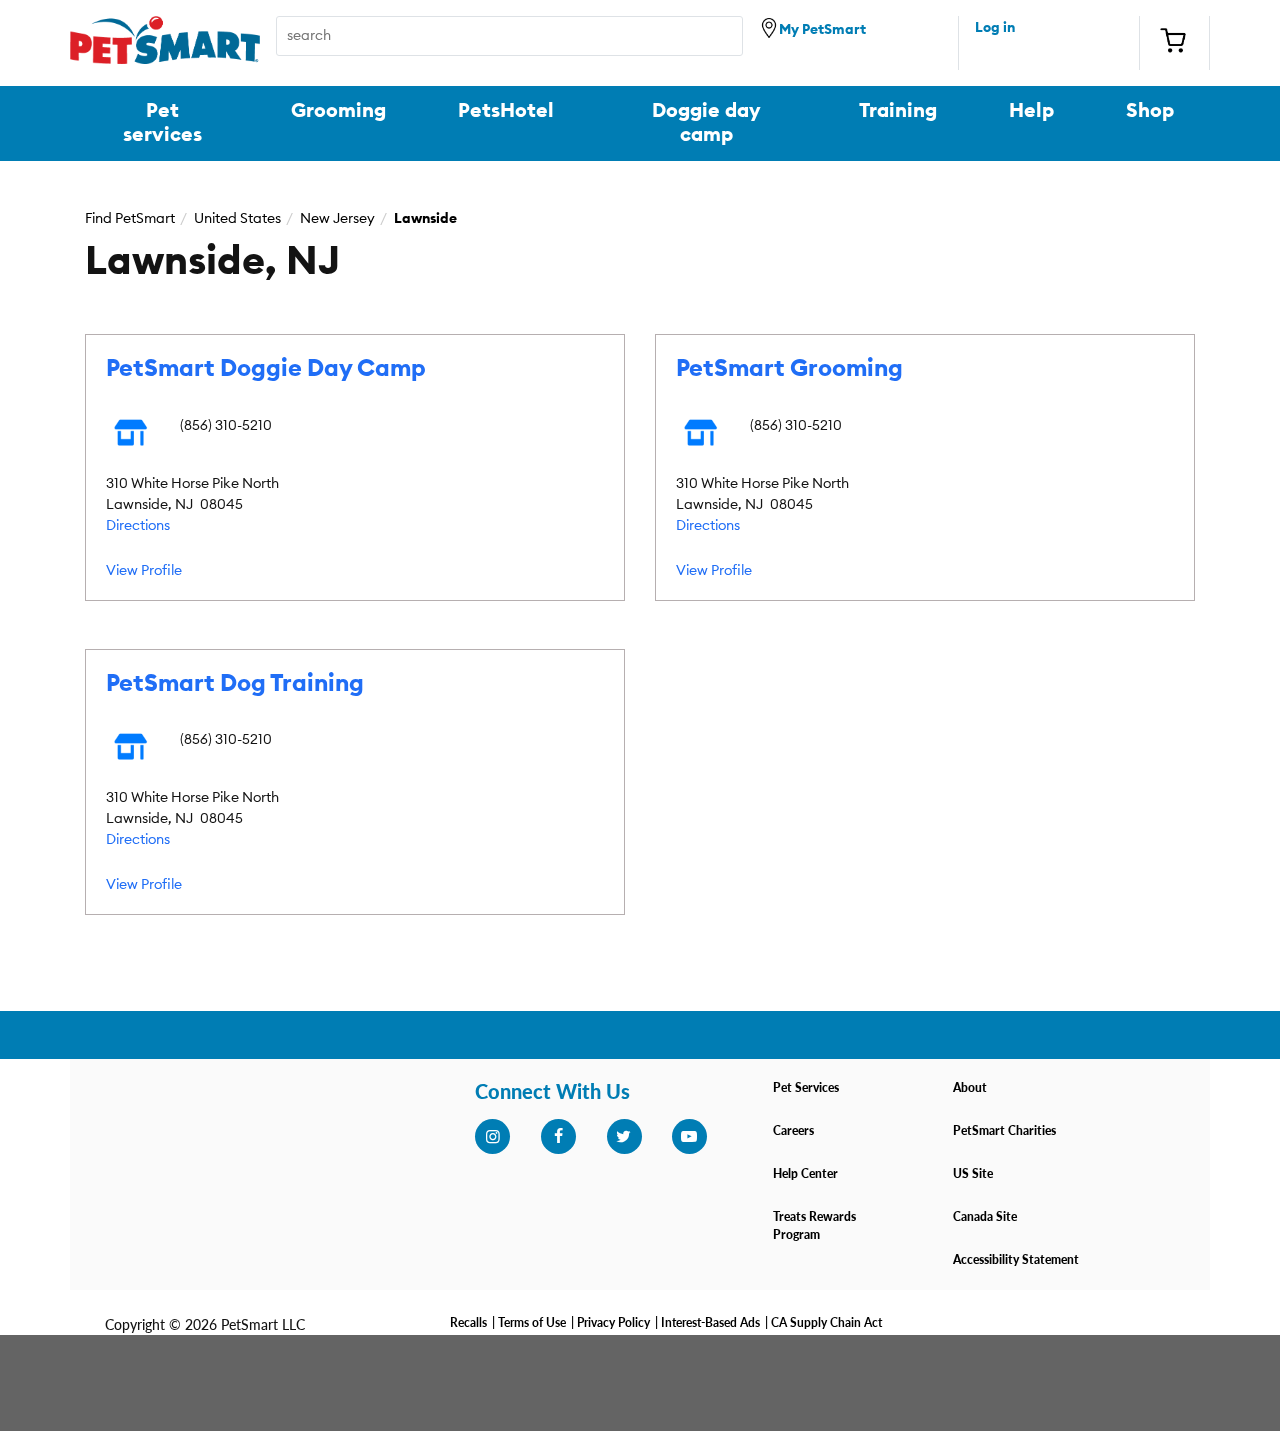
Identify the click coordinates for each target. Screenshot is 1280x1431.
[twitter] (624, 1137)
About (970, 1087)
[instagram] (492, 1137)
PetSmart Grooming (789, 369)
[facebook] (558, 1137)
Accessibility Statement (1016, 1259)
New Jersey (337, 219)
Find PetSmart (130, 219)
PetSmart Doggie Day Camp (266, 369)
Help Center (805, 1173)
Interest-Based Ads (710, 1322)
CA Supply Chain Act (826, 1322)
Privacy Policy (613, 1322)
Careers (793, 1130)
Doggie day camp (706, 123)
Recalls (468, 1322)
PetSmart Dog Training (235, 684)
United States (237, 219)
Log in (995, 28)
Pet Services (806, 1087)
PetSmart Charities (1004, 1130)
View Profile (144, 571)
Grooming (338, 111)
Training (898, 111)
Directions (138, 526)
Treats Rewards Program (814, 1225)
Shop (1150, 111)
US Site (973, 1173)
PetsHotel (506, 111)
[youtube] (689, 1137)
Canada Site (985, 1216)
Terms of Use (532, 1322)
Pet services (162, 123)
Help (1031, 111)
